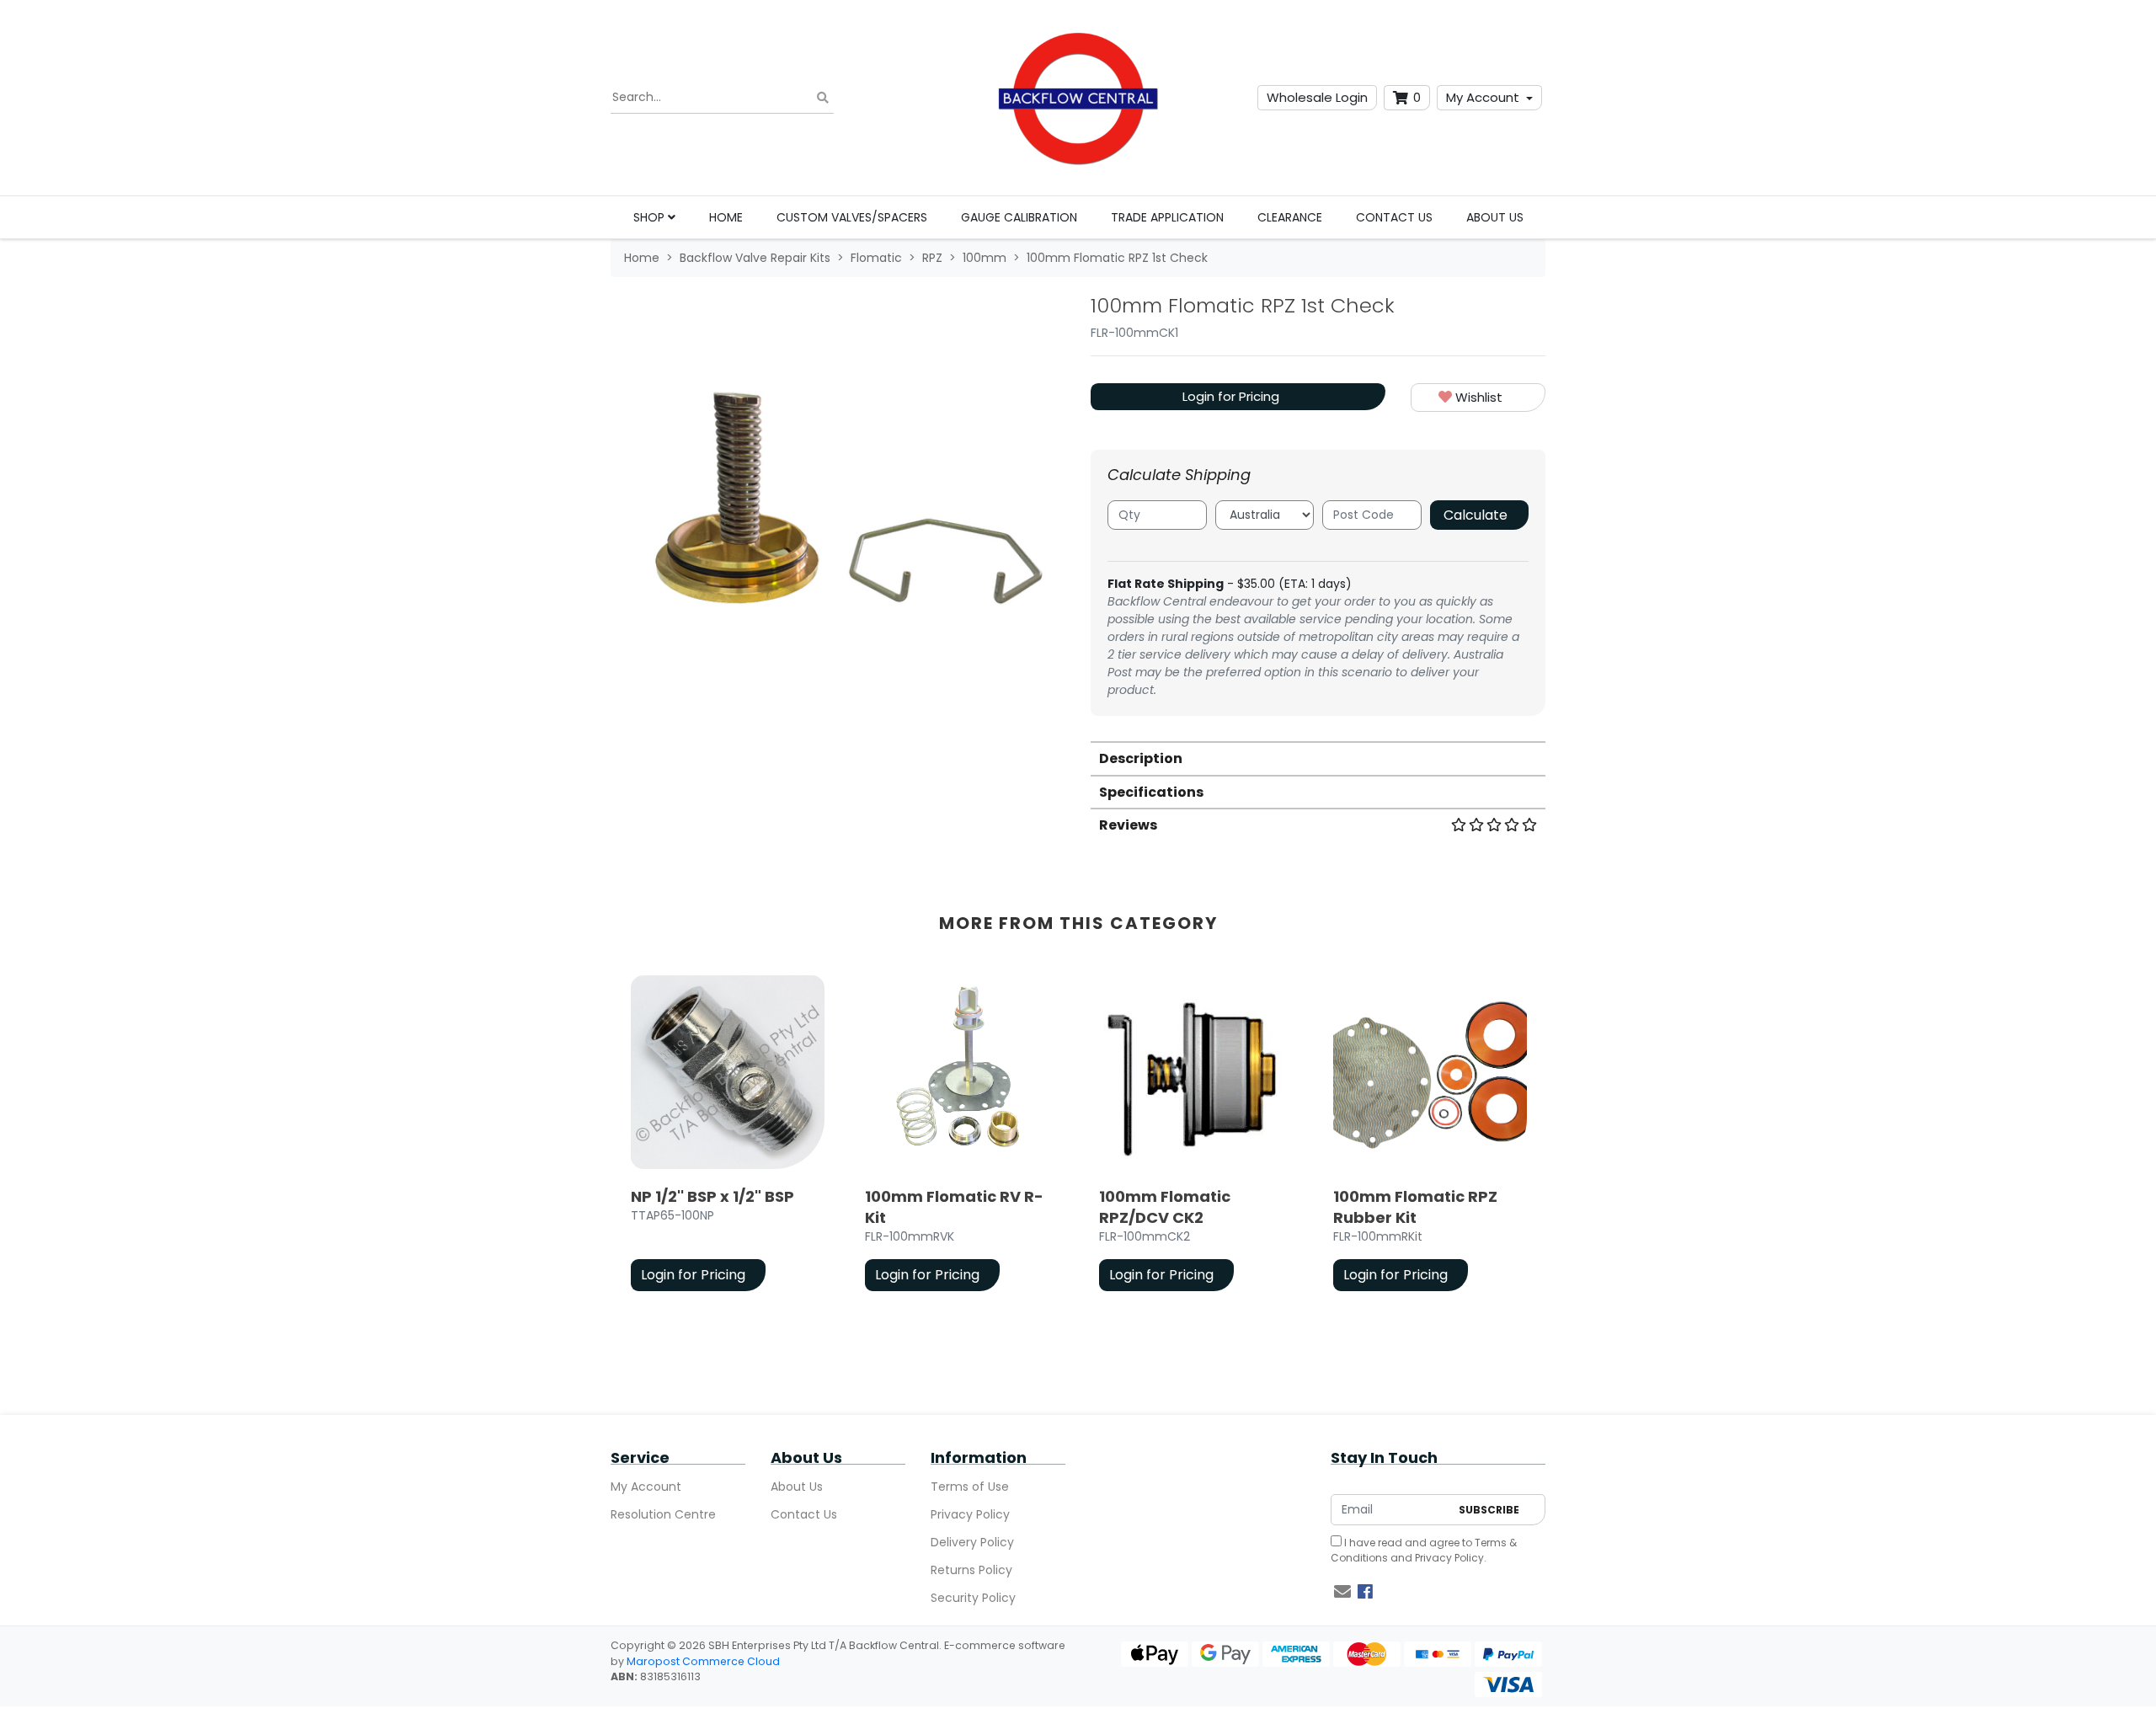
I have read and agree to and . (1424, 1550)
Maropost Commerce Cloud (703, 1661)
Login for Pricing (1231, 396)
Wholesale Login (1317, 97)
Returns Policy (971, 1570)
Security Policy (973, 1598)
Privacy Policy (970, 1514)
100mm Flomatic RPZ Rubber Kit (1415, 1207)
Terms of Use (970, 1487)
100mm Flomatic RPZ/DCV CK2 (1165, 1207)
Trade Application (1167, 217)
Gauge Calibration (1019, 217)
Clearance (1290, 217)
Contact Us (1394, 217)
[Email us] (1342, 1592)
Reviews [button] (1128, 825)
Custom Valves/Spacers (852, 217)
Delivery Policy (972, 1542)
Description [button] (1141, 758)
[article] (728, 1137)
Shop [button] (651, 217)
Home (726, 217)
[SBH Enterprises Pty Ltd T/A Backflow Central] (1078, 98)
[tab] (1318, 758)
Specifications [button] (1151, 792)
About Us (1495, 217)
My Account (1483, 97)
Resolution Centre (663, 1514)
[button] (1478, 398)
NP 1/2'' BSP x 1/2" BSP (712, 1196)
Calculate (1476, 515)
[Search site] (823, 98)
